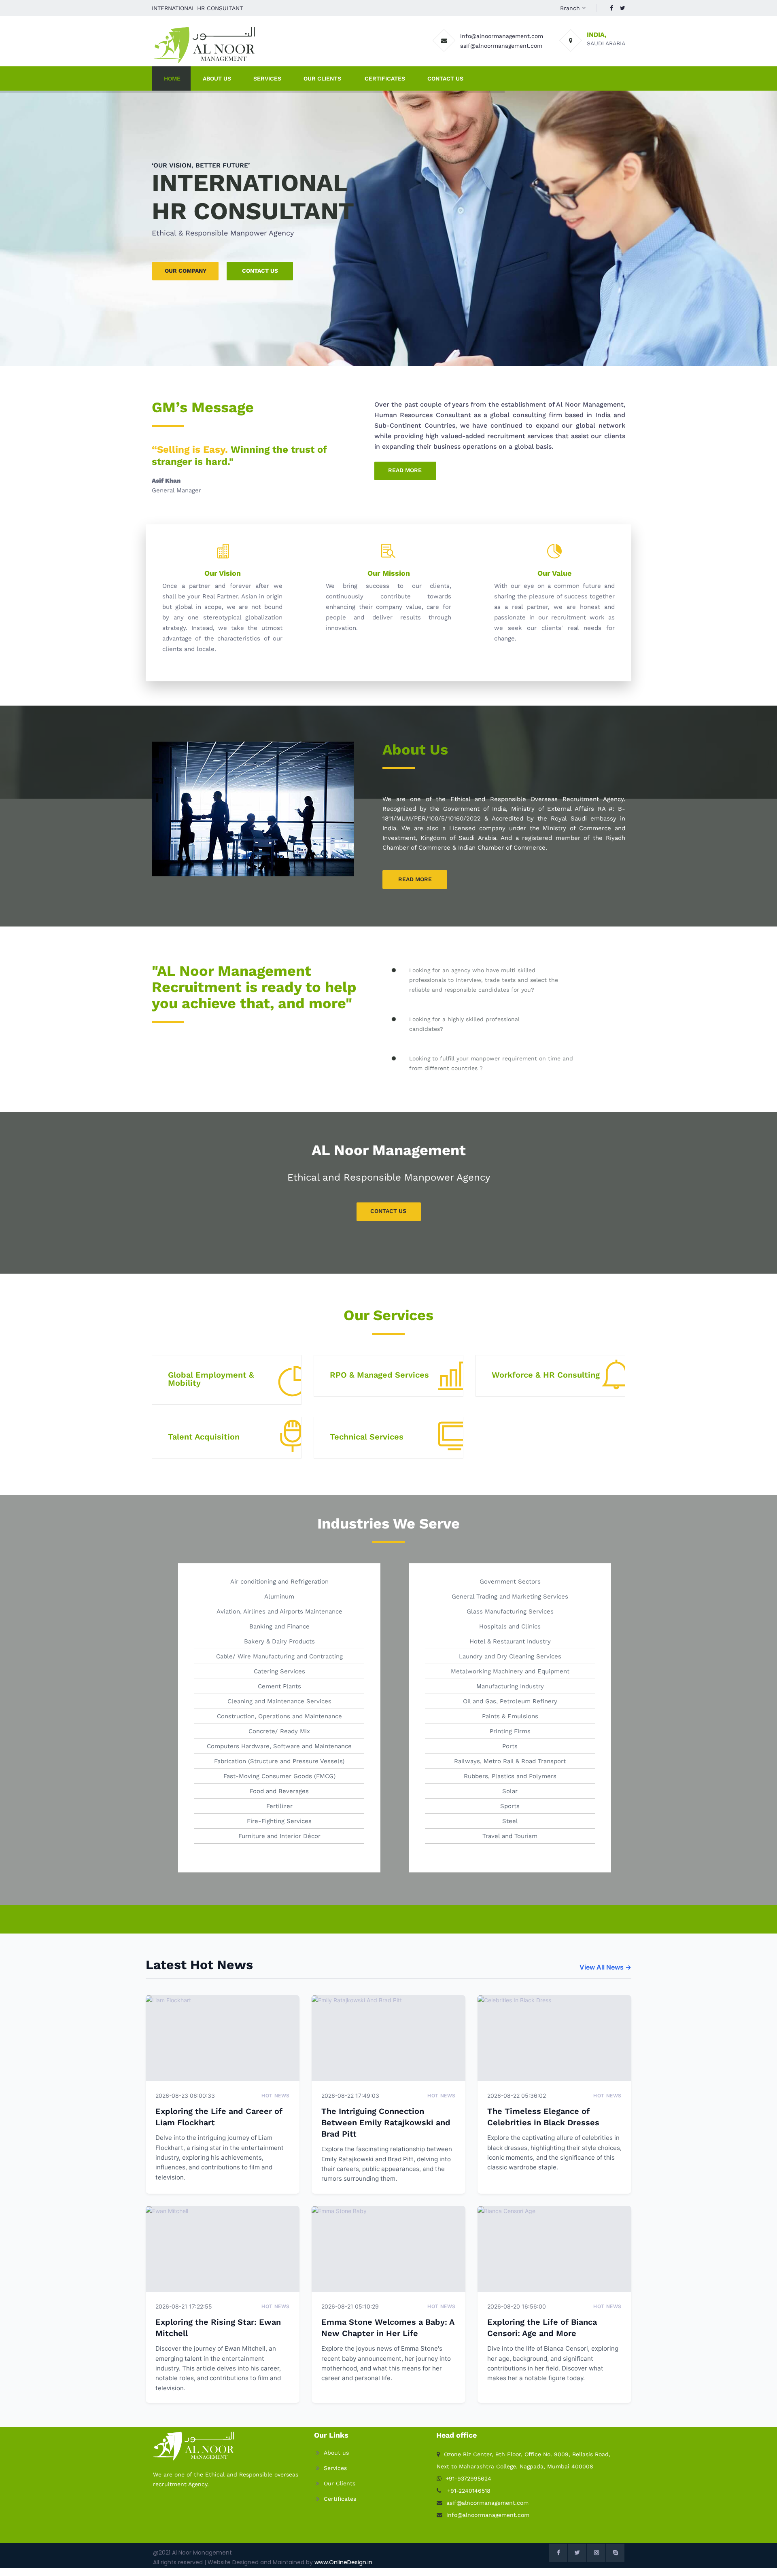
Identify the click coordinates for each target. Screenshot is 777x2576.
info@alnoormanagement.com (502, 36)
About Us (217, 78)
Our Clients (322, 78)
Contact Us (445, 78)
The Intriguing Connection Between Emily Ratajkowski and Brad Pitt (386, 2122)
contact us (260, 271)
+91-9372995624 (468, 2478)
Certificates (385, 78)
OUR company (186, 271)
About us (336, 2453)
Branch (570, 8)
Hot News (276, 2096)
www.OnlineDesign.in (343, 2562)
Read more (405, 470)
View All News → (605, 1967)
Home (172, 78)
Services (267, 78)
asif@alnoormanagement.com (501, 46)
